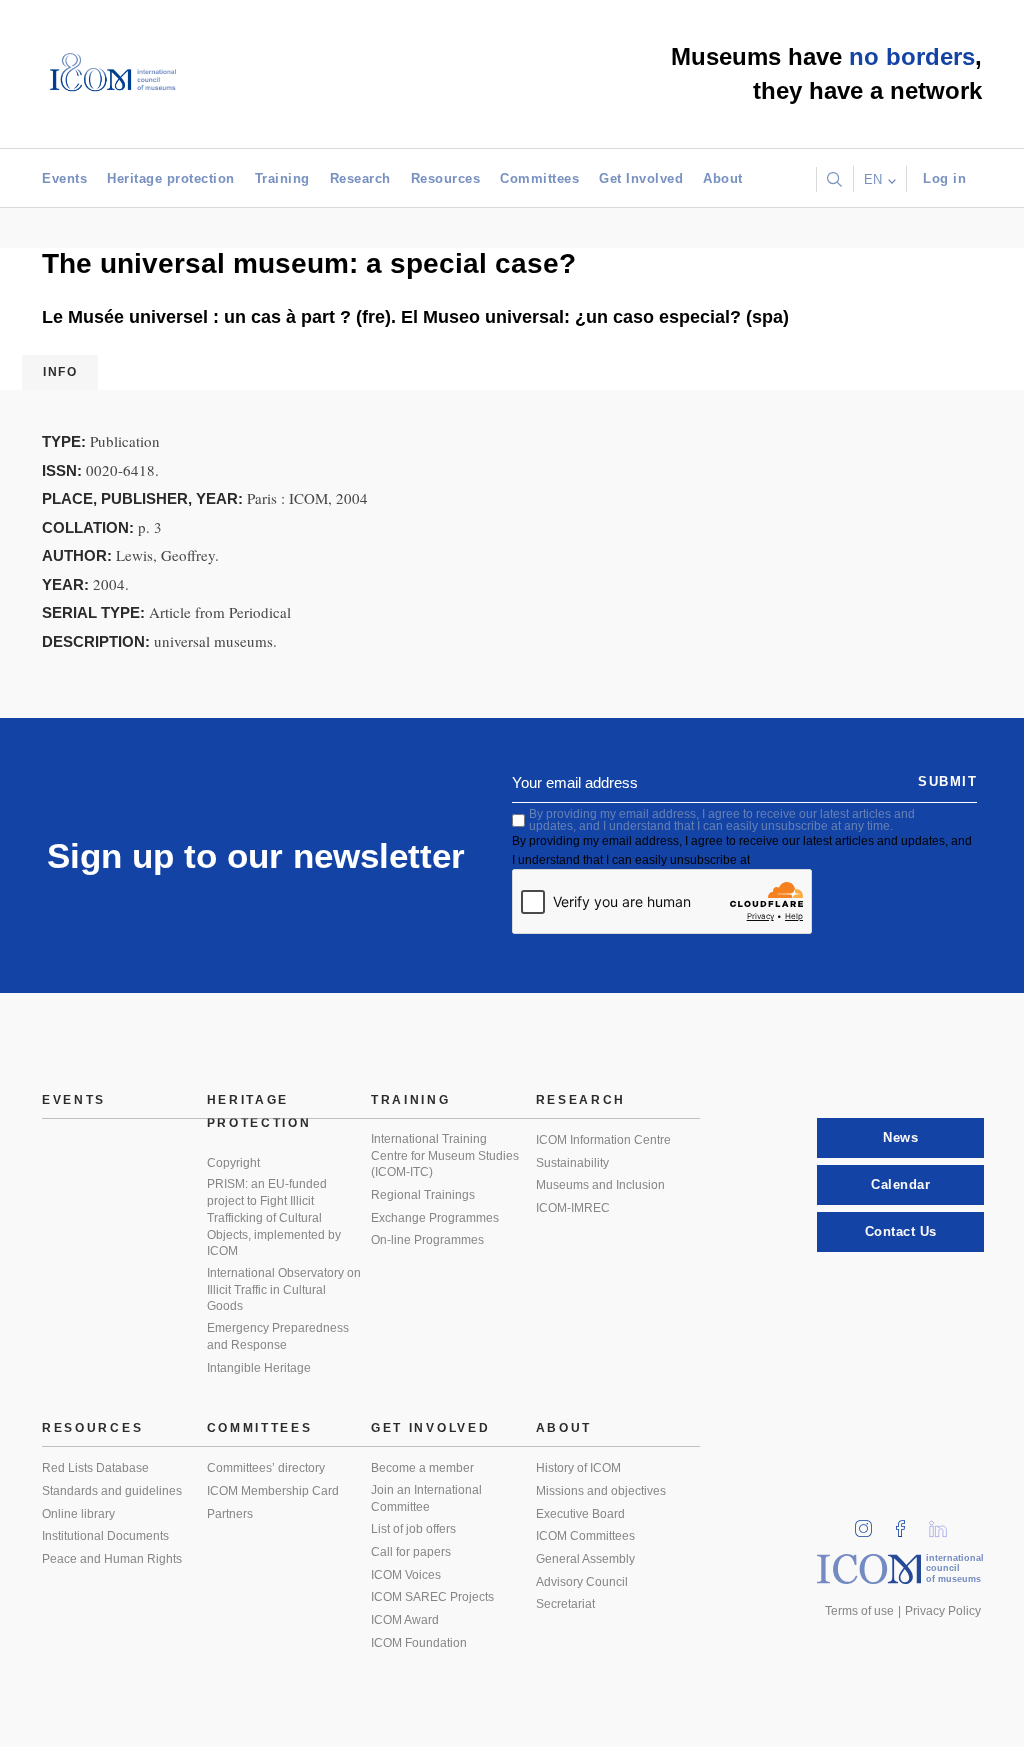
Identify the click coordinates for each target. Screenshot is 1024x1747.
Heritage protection (171, 178)
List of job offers (413, 1529)
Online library (78, 1514)
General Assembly (585, 1559)
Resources (446, 178)
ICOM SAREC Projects (432, 1597)
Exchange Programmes (435, 1218)
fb (907, 1522)
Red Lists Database (95, 1468)
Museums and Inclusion (600, 1185)
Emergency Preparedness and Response (278, 1336)
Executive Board (580, 1514)
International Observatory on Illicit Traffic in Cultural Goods (284, 1289)
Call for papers (411, 1552)
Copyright (233, 1163)
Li (945, 1522)
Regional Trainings (423, 1195)
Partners (230, 1514)
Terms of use (859, 1611)
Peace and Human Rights (112, 1559)
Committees (539, 178)
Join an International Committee (426, 1498)
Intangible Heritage (259, 1368)
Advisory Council (582, 1582)
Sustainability (572, 1163)
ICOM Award (405, 1620)
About (723, 178)
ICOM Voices (406, 1575)
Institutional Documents (105, 1536)
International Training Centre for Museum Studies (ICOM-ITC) (445, 1155)
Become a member (422, 1468)
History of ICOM (578, 1468)
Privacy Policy (943, 1611)
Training (282, 178)
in (870, 1522)
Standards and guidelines (112, 1491)
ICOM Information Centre (603, 1140)
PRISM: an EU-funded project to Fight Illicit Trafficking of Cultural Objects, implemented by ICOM (274, 1217)
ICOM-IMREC (573, 1208)
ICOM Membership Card (273, 1491)
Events (64, 178)
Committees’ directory (266, 1468)
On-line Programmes (427, 1240)
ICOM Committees (585, 1536)
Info (60, 372)
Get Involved (641, 178)
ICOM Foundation (419, 1643)
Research (360, 178)
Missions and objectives (601, 1491)
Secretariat (565, 1604)
